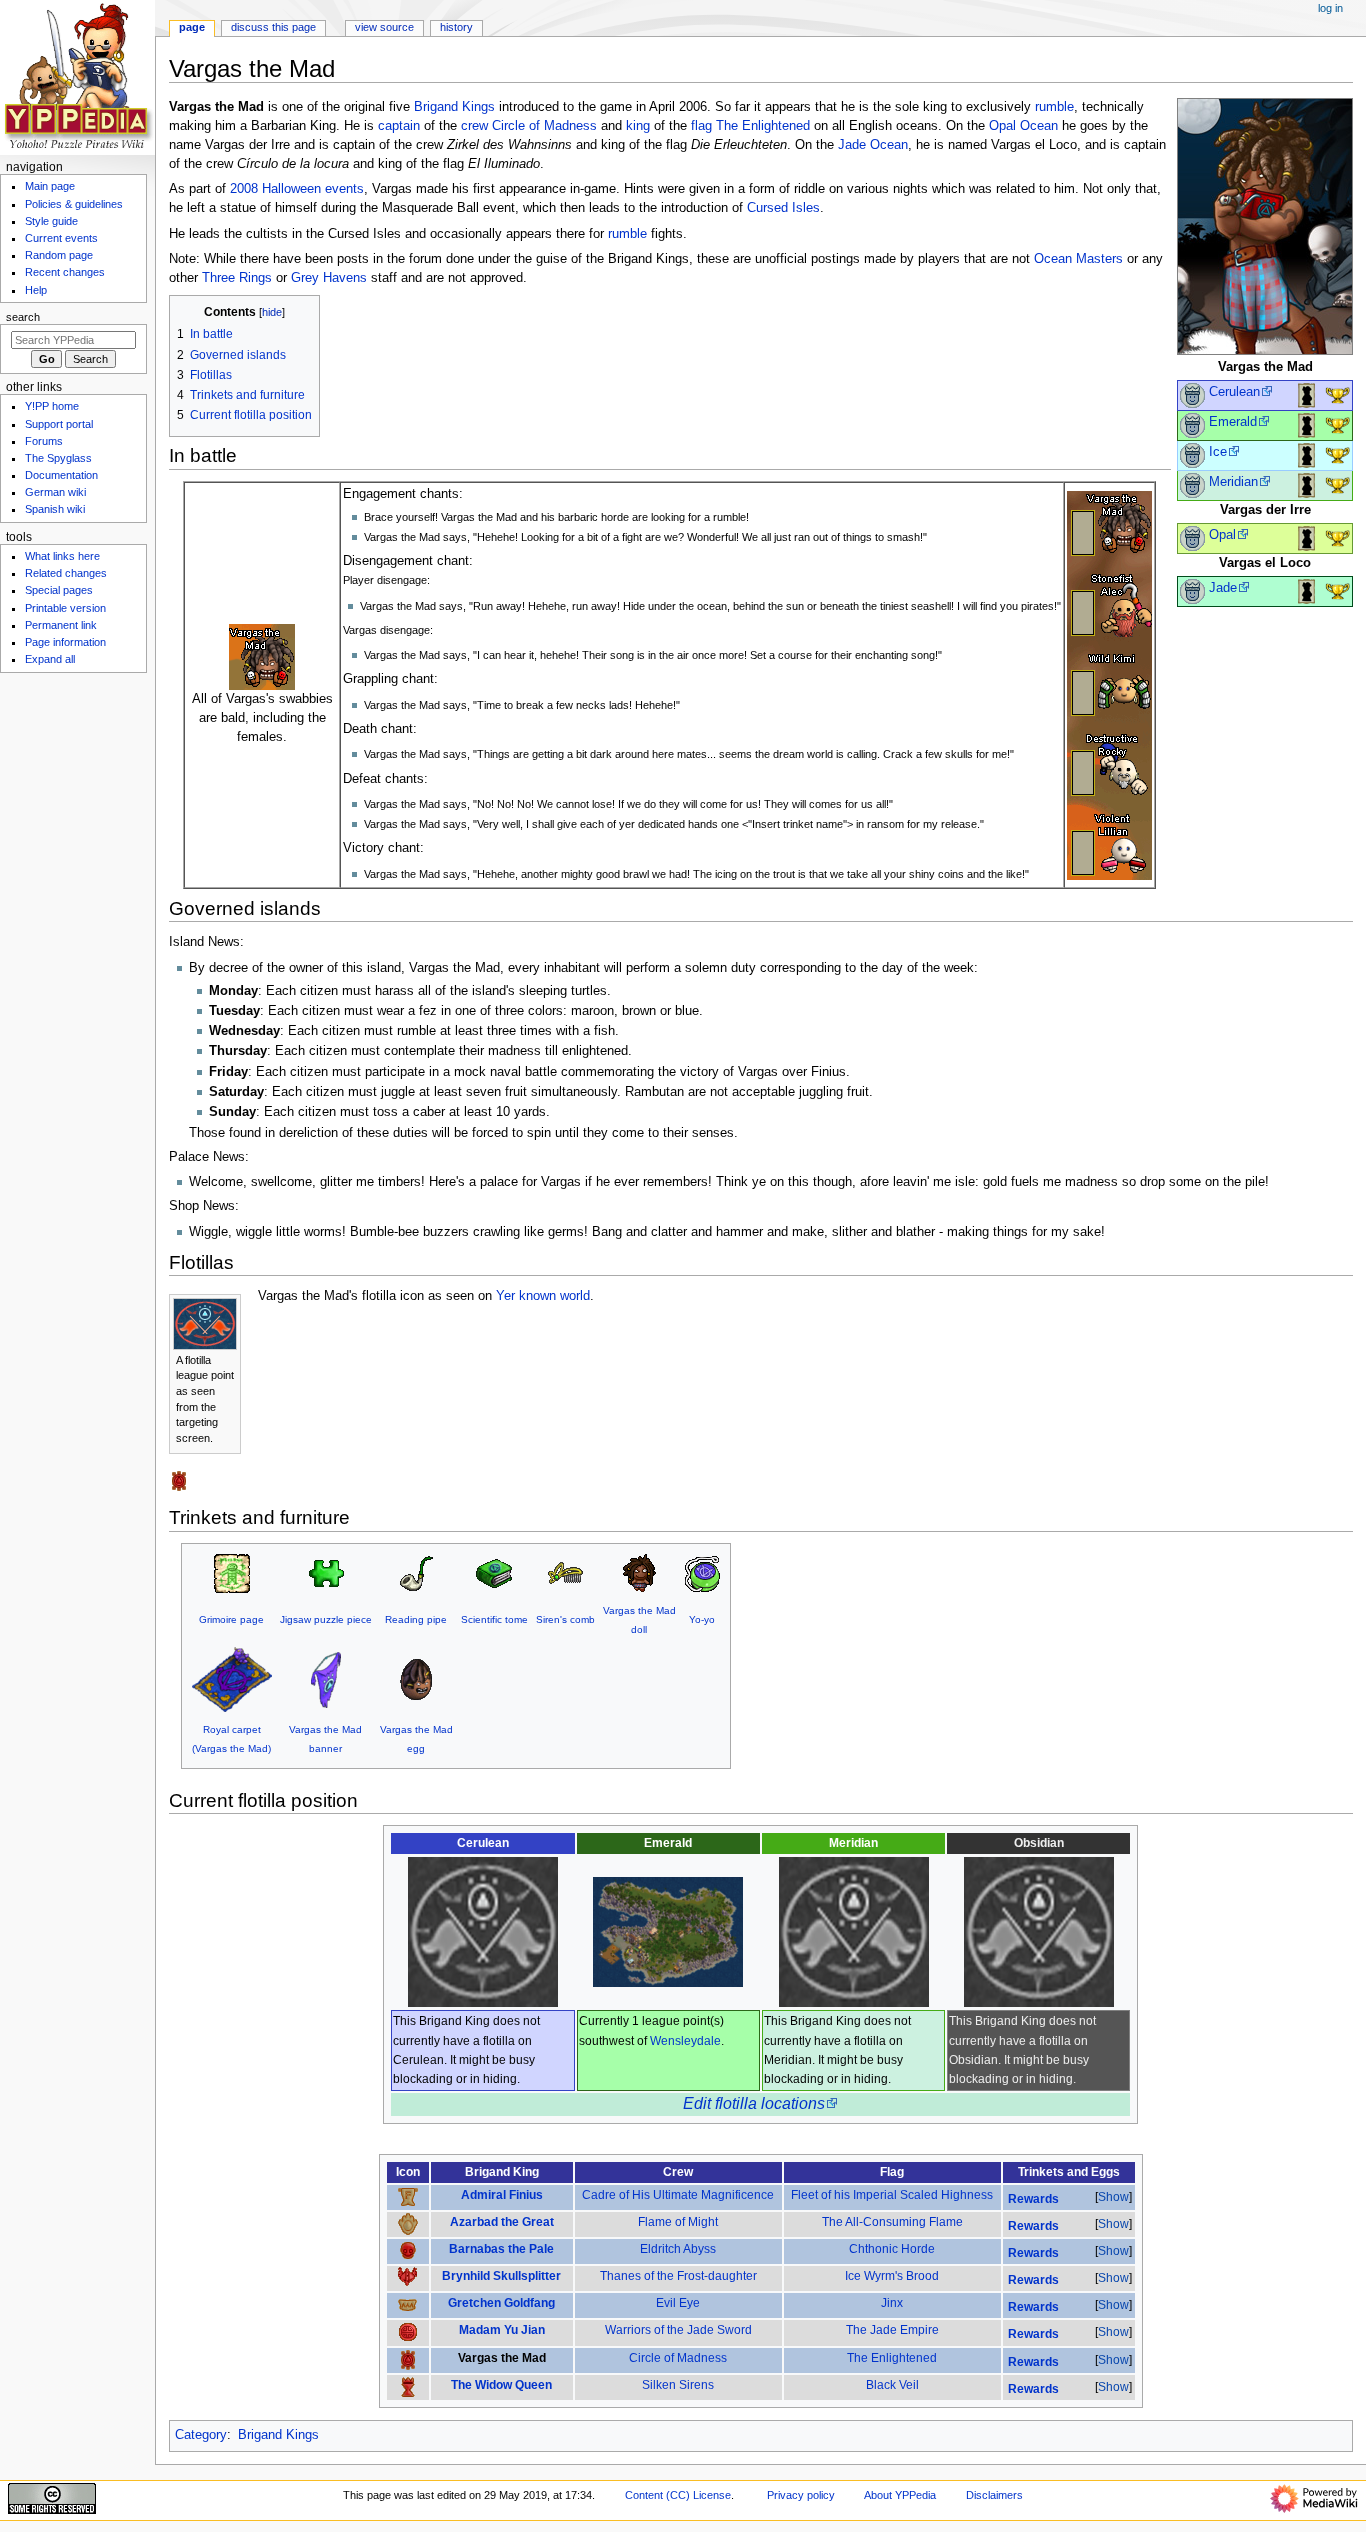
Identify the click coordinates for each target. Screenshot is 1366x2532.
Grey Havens (329, 278)
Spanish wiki (55, 509)
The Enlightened (763, 126)
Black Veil (892, 2385)
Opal (1222, 535)
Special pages (59, 590)
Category (201, 2435)
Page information (65, 642)
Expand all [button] (50, 659)
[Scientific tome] (494, 1573)
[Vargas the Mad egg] (416, 1679)
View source (384, 27)
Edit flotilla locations (754, 2103)
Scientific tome (494, 1619)
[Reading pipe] (416, 1573)
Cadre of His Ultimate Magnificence (678, 2195)
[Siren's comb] (565, 1573)
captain (399, 126)
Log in (1330, 8)
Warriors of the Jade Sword (678, 2330)
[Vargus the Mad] (1109, 684)
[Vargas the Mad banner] (326, 1679)
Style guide (51, 221)
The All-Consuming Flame (892, 2222)
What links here (62, 556)
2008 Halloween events (297, 189)
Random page (59, 255)
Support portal (59, 424)
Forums (44, 441)
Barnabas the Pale (501, 2249)
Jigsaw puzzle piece (326, 1619)
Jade (1223, 588)
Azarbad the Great (502, 2222)
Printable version (65, 608)
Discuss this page (273, 27)
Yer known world (543, 1296)
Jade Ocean (873, 145)
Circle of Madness (544, 126)
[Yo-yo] (702, 1573)
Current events (61, 238)
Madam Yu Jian (502, 2330)
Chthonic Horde (892, 2249)
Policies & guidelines (74, 204)
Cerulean (1234, 392)
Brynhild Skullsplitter (501, 2276)
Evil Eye (678, 2303)
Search (23, 317)
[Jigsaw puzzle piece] (326, 1573)
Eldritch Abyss (678, 2249)
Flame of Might (678, 2222)
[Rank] (1192, 395)
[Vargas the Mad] (1265, 226)
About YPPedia (900, 2495)
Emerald (1233, 422)
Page (192, 27)
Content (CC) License (678, 2495)
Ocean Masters (1078, 259)
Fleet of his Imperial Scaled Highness (892, 2195)
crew (474, 126)
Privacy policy (801, 2495)
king (638, 126)
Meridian (1233, 482)
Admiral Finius (502, 2195)
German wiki (55, 492)
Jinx (892, 2303)
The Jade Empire (892, 2330)
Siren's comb (565, 1619)
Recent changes (65, 272)
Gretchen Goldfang (501, 2303)
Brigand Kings (454, 107)
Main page (50, 186)
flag (701, 126)
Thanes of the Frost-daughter (678, 2276)
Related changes (66, 573)
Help (36, 290)
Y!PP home (52, 406)
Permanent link (61, 625)
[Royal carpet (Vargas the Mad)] (232, 1679)
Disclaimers (994, 2495)
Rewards (1033, 2199)
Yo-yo (702, 1619)
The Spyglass (58, 458)
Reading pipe (416, 1619)
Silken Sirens (678, 2385)
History (456, 27)
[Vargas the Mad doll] (639, 1573)
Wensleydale (685, 2041)
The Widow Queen (501, 2385)
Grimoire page (231, 1619)
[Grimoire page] (232, 1573)
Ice (1218, 452)
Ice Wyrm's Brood (892, 2276)
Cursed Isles (783, 208)
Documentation (61, 475)
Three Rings (237, 278)
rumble (1054, 107)
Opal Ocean (1023, 126)
